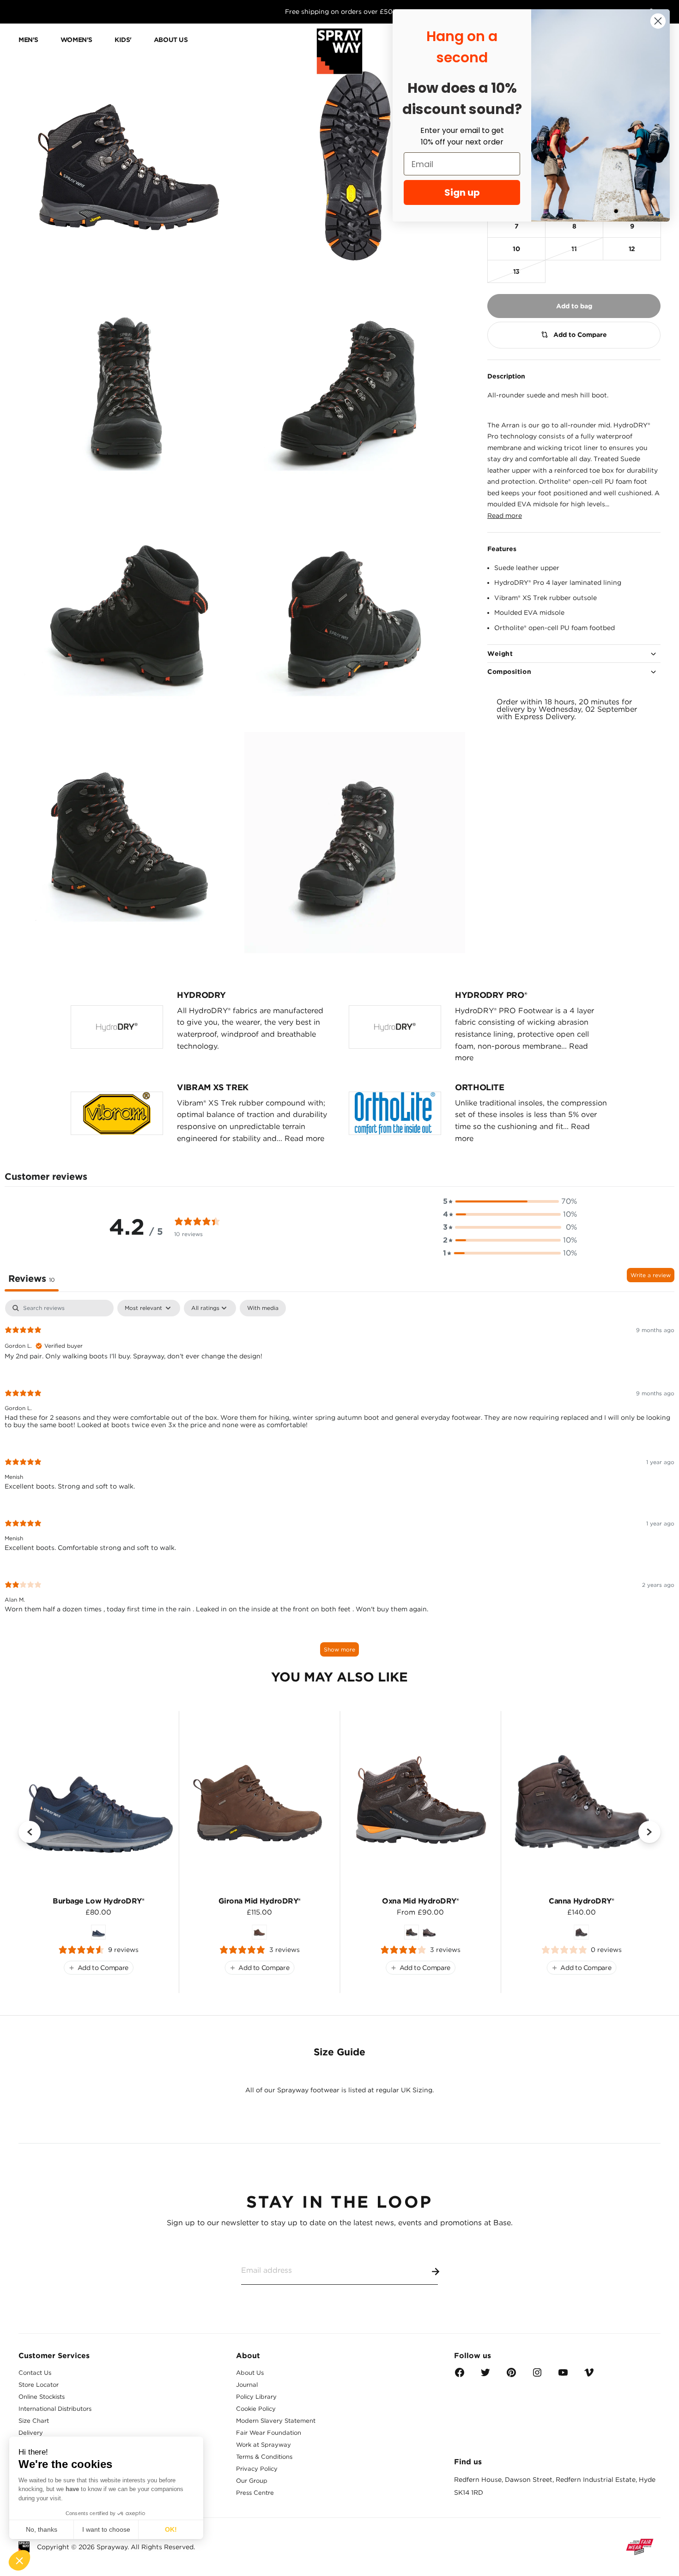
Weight (500, 654)
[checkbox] (263, 1308)
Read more (505, 516)
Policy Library (256, 2397)
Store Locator (39, 2385)
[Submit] (434, 2270)
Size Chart (34, 2421)
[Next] (649, 1832)
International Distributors (55, 2409)
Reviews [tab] (32, 1279)
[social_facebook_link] (460, 2375)
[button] (19, 2560)
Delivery (31, 2433)
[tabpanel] (339, 1483)
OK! (171, 2529)
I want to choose (106, 2529)
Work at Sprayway (264, 2445)
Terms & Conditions (264, 2457)
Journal (247, 2385)
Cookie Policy (256, 2409)
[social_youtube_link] (563, 2375)
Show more (339, 1649)
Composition (509, 672)
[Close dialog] (658, 21)
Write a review (651, 1275)
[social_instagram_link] (537, 2375)
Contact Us (35, 2373)
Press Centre (255, 2493)
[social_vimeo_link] (589, 2375)
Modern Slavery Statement (276, 2421)
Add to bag (574, 306)
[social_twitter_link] (485, 2375)
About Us (250, 2373)
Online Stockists (42, 2397)
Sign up (462, 192)
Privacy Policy (257, 2469)
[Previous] (30, 1832)
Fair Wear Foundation (269, 2433)
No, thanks (42, 2529)
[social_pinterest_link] (511, 2375)
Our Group (252, 2481)
